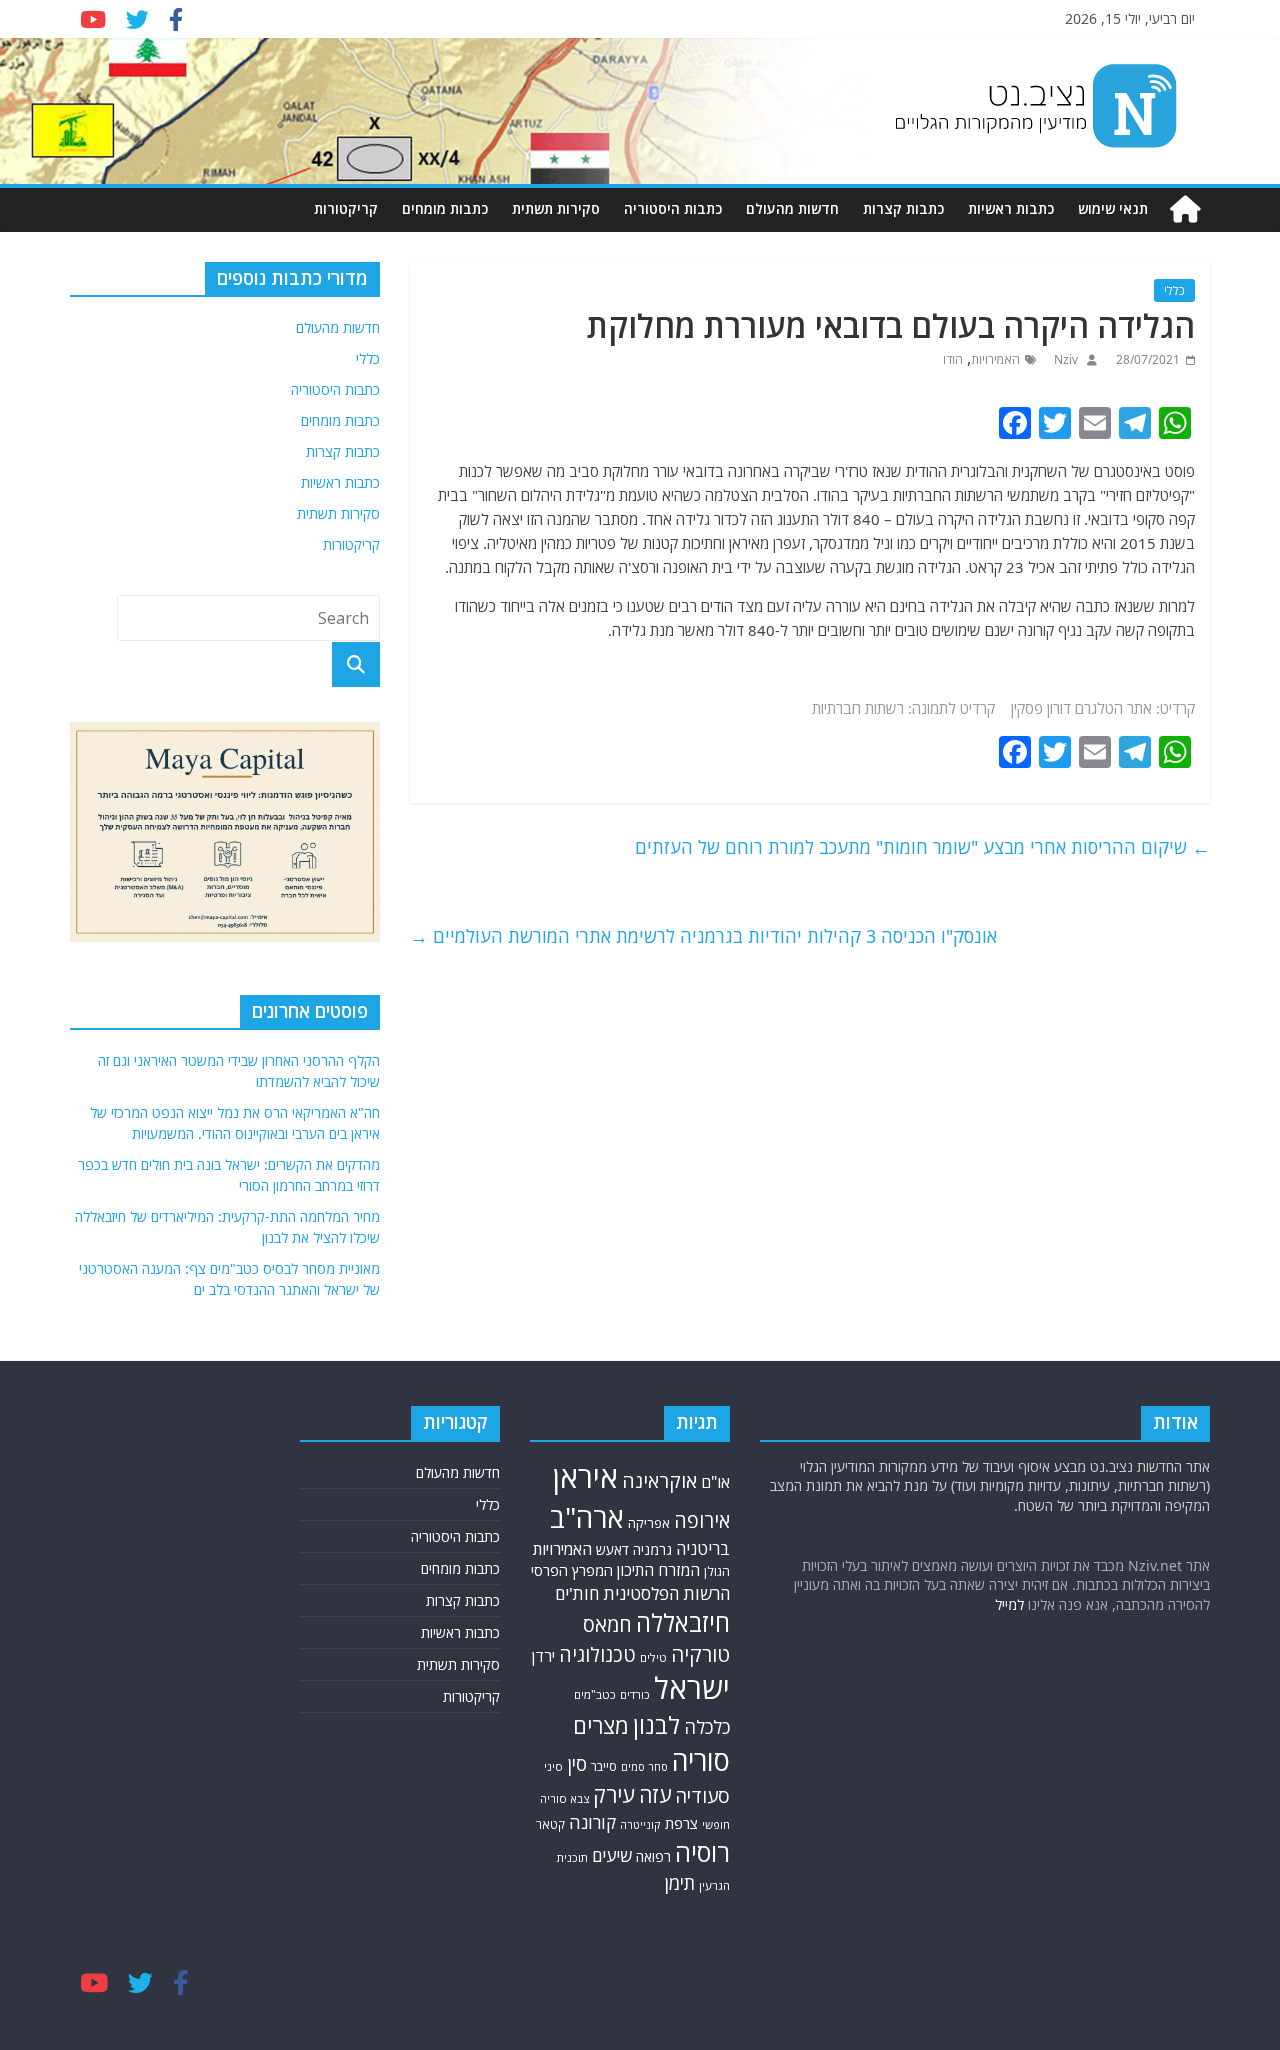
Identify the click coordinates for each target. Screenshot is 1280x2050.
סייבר (604, 1766)
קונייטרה (640, 1824)
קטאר (550, 1824)
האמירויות (995, 359)
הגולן (717, 1571)
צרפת (681, 1823)
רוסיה (702, 1852)
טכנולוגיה (597, 1654)
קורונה (592, 1822)
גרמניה (652, 1549)
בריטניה (703, 1548)
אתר (1139, 708)
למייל (1009, 1604)
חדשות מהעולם (792, 208)
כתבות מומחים (445, 208)
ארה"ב (587, 1517)
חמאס (607, 1624)
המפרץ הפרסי (572, 1570)
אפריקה (649, 1523)
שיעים (612, 1855)
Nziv (1064, 359)
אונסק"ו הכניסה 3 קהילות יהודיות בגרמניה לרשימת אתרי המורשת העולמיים (703, 936)
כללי (1174, 290)
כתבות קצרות (903, 208)
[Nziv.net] (1185, 209)
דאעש (612, 1549)
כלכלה (707, 1726)
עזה (655, 1794)
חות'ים (577, 1593)
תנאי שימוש (1113, 208)
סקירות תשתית (556, 208)
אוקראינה (659, 1480)
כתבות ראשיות (1011, 208)
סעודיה (702, 1796)
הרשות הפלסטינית (666, 1593)
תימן (680, 1882)
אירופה (702, 1520)
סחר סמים (644, 1767)
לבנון (656, 1725)
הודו (953, 359)
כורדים (635, 1694)
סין (577, 1763)
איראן (585, 1477)
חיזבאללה (683, 1622)
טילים (653, 1657)
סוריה (701, 1760)
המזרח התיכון (658, 1570)
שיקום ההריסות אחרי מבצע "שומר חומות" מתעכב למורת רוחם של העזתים (922, 847)
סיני (553, 1766)
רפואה (653, 1856)
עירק (614, 1794)
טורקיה (700, 1654)
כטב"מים (595, 1694)
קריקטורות (346, 208)
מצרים (601, 1725)
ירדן (543, 1656)
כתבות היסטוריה (673, 208)
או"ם (715, 1482)
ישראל (692, 1688)
